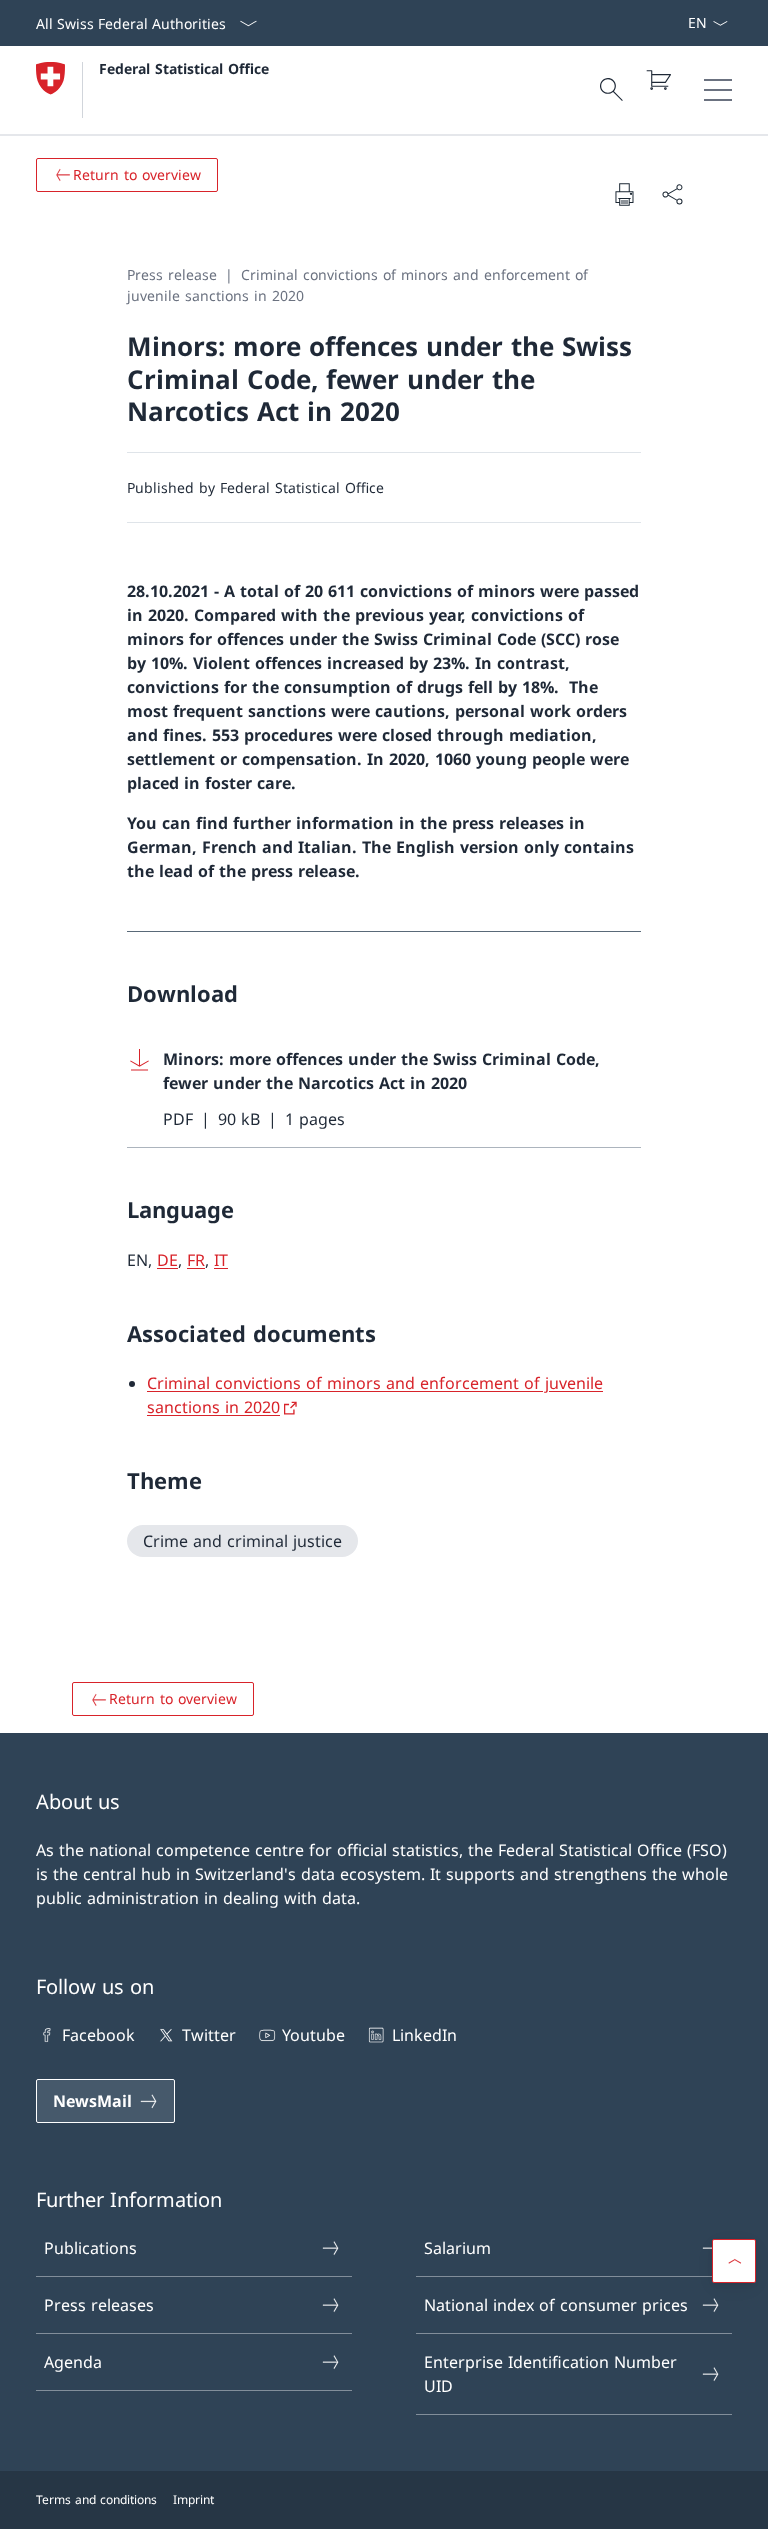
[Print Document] (624, 194)
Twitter (208, 2035)
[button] (734, 2261)
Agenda (73, 2362)
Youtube (313, 2035)
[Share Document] (672, 194)
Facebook (98, 2035)
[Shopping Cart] (658, 80)
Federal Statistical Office (184, 68)
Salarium (457, 2248)
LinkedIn (424, 2035)
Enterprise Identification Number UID (550, 2374)
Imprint (193, 2499)
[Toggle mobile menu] (718, 90)
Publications (90, 2248)
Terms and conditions (96, 2499)
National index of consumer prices (556, 2305)
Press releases (99, 2305)
